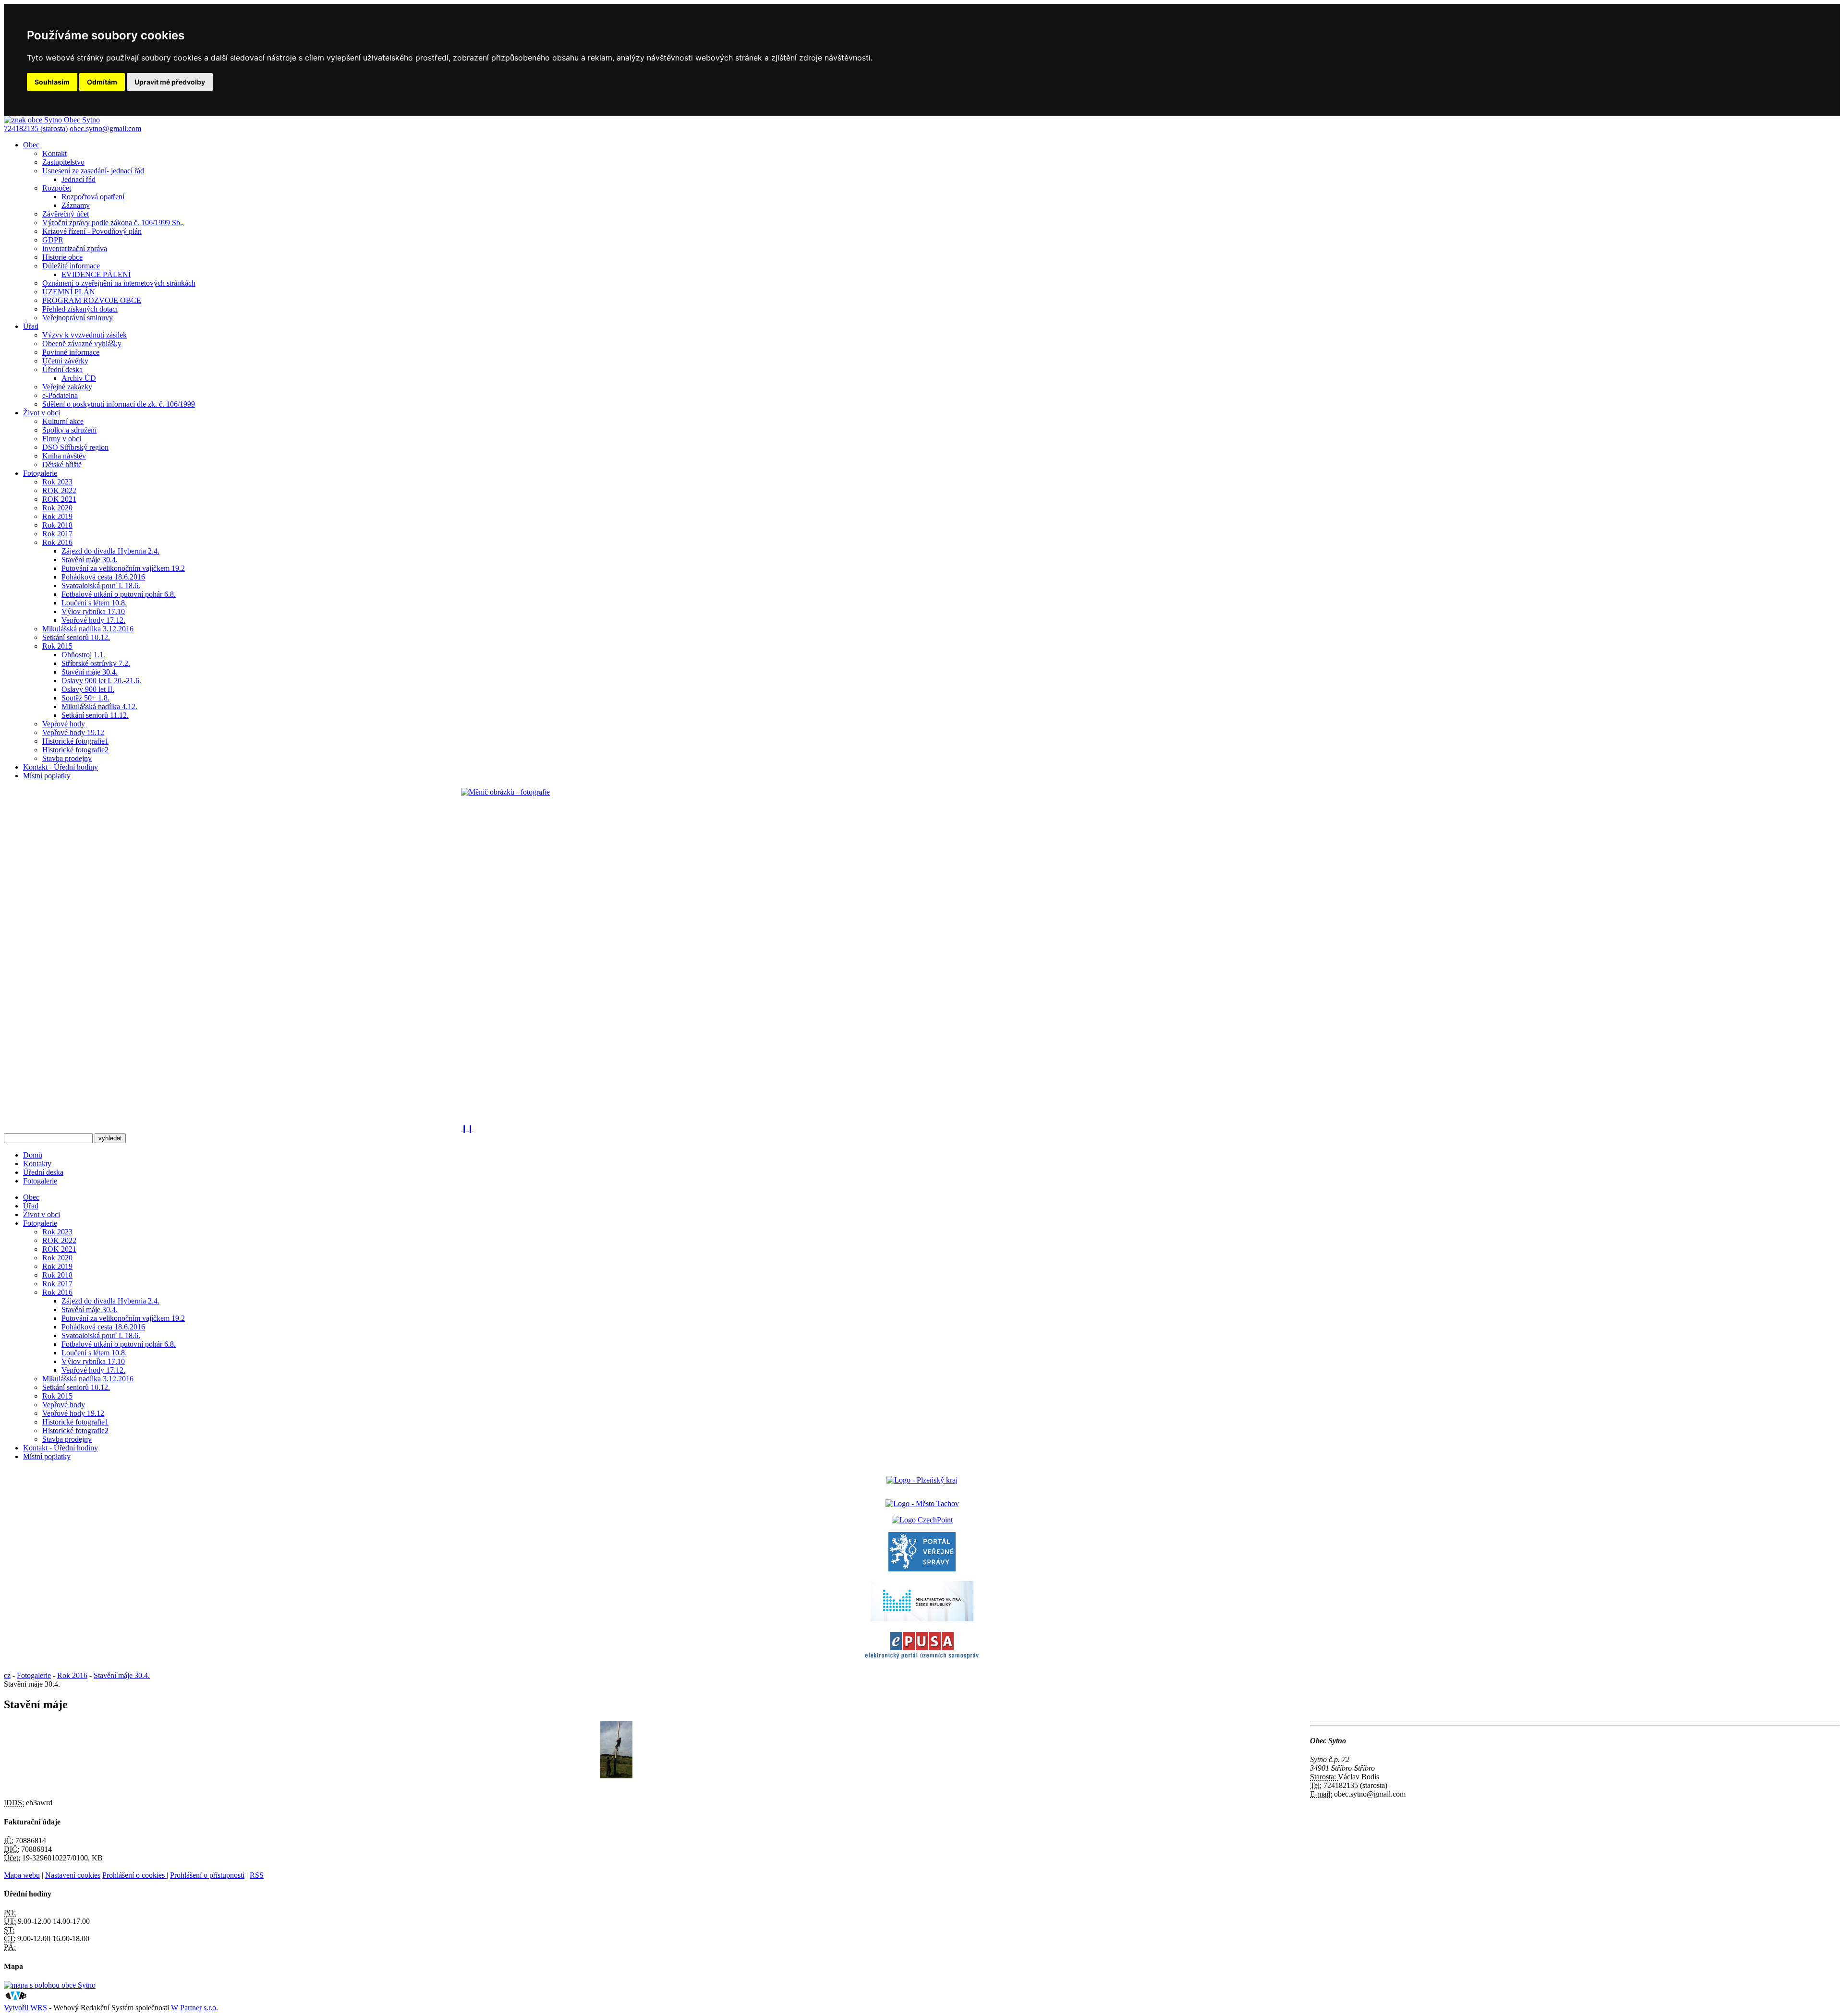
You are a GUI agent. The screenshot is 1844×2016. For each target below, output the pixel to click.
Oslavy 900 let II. (88, 689)
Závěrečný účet (66, 214)
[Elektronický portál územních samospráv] (922, 1659)
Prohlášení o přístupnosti (207, 1875)
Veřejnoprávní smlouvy (78, 318)
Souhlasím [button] (52, 82)
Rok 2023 (57, 482)
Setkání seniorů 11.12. (95, 715)
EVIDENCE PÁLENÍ (96, 274)
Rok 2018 (57, 525)
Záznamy (76, 205)
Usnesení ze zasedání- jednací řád (93, 171)
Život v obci (42, 413)
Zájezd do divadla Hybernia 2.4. (110, 551)
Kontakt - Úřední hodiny (61, 767)
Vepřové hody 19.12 (73, 732)
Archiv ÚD (79, 378)
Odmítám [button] (102, 82)
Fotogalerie (40, 473)
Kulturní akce (63, 421)
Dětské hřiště (62, 465)
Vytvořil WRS (25, 2008)
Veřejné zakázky (67, 387)
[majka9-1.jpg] (616, 1776)
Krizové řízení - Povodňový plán (92, 231)
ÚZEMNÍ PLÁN (69, 292)
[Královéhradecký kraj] (922, 1480)
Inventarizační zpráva (75, 248)
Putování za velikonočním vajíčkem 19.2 (123, 568)
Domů (33, 1155)
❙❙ (467, 1129)
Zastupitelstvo (63, 162)
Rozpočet (57, 188)
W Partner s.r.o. (194, 2008)
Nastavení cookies (73, 1875)
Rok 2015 (57, 646)
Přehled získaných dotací (80, 309)
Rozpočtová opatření (93, 197)
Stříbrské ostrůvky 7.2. (96, 663)
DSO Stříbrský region (75, 447)
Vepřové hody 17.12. (93, 620)
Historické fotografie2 (75, 750)
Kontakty (37, 1164)
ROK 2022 (59, 490)
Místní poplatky (47, 776)
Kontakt (55, 153)
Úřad (31, 326)
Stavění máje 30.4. (90, 560)
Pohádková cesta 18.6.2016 (103, 577)
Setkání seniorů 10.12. (76, 637)
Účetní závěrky (65, 361)
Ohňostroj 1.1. (83, 655)
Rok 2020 (57, 508)
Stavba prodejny (67, 758)
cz (7, 1675)
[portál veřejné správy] (922, 1569)
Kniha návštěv (64, 456)
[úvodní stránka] (922, 956)
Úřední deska (62, 369)
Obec (31, 145)
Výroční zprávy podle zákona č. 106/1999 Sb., (113, 223)
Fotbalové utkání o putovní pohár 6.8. (119, 594)
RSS (257, 1875)
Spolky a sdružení (69, 430)
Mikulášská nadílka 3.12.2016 (88, 629)
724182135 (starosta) (36, 128)
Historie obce (62, 257)
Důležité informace (71, 266)
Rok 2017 (57, 534)
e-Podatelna (60, 395)
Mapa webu (22, 1875)
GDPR (53, 240)
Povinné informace (71, 352)
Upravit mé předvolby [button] (170, 82)
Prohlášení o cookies (134, 1875)
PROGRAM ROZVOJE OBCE (92, 300)
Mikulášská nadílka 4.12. (99, 706)
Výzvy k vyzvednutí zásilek (85, 335)
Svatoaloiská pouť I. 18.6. (101, 585)
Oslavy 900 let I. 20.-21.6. (101, 681)
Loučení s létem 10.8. (94, 603)
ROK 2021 (59, 499)
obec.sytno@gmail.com (105, 128)
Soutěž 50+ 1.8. (85, 698)
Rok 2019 (57, 516)
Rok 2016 (57, 542)
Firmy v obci (62, 439)
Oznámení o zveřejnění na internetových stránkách (119, 283)
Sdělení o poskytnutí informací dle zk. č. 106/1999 (119, 404)
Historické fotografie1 (75, 741)
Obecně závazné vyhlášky (82, 344)
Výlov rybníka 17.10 (93, 611)
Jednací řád (79, 179)
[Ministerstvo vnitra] (922, 1619)
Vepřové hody (64, 724)
